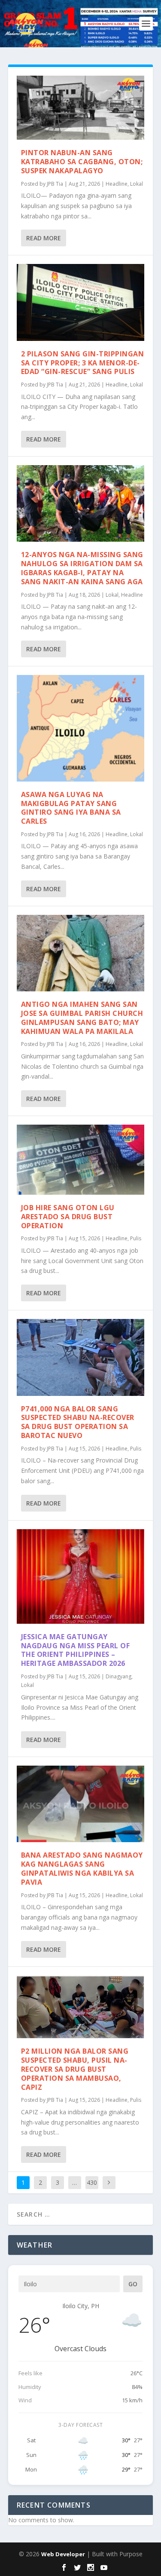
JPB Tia (55, 184)
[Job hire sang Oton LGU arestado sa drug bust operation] (81, 1160)
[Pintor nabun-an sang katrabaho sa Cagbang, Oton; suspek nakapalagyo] (81, 108)
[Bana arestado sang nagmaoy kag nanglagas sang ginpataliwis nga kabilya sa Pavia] (81, 1804)
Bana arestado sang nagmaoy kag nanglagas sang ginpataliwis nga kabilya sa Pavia (82, 1868)
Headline (117, 184)
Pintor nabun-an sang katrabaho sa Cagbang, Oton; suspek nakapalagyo (82, 162)
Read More (44, 238)
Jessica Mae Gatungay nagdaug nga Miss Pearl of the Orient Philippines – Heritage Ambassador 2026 (76, 1650)
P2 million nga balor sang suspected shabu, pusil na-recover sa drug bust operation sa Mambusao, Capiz (75, 2069)
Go (133, 2284)
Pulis (136, 1238)
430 (92, 2182)
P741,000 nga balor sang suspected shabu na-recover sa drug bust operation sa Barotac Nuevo (78, 1422)
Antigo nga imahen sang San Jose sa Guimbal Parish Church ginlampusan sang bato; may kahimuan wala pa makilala (82, 1018)
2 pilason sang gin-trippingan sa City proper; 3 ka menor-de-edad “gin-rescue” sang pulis (83, 363)
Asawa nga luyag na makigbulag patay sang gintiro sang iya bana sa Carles (71, 808)
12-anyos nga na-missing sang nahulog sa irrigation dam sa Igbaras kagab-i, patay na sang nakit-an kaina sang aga (82, 568)
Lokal (137, 184)
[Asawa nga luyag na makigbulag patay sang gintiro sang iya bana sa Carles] (81, 728)
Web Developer (63, 2554)
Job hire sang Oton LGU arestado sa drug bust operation (68, 1217)
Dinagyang (118, 1676)
